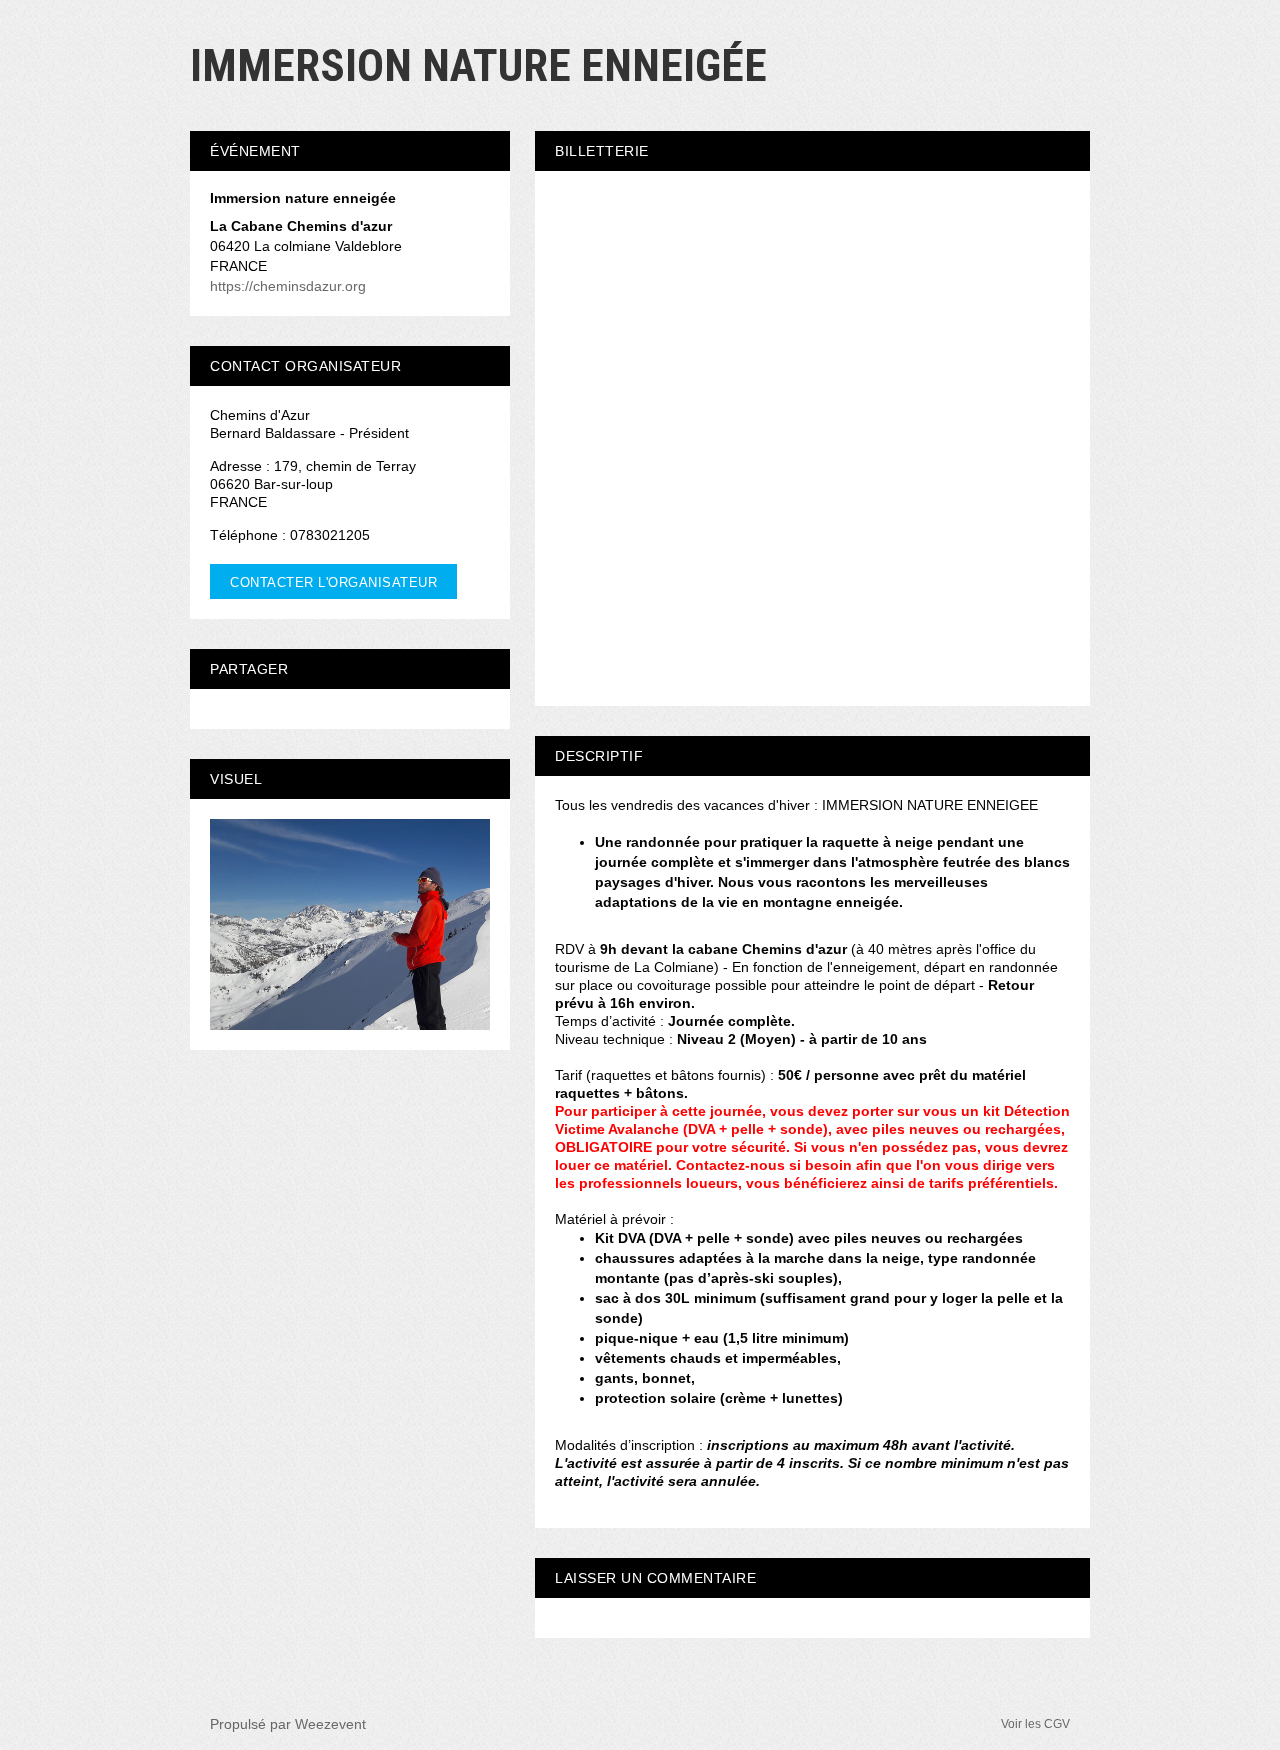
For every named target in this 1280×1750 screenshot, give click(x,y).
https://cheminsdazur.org (288, 286)
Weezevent (330, 1724)
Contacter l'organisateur (333, 582)
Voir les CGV (1035, 1724)
